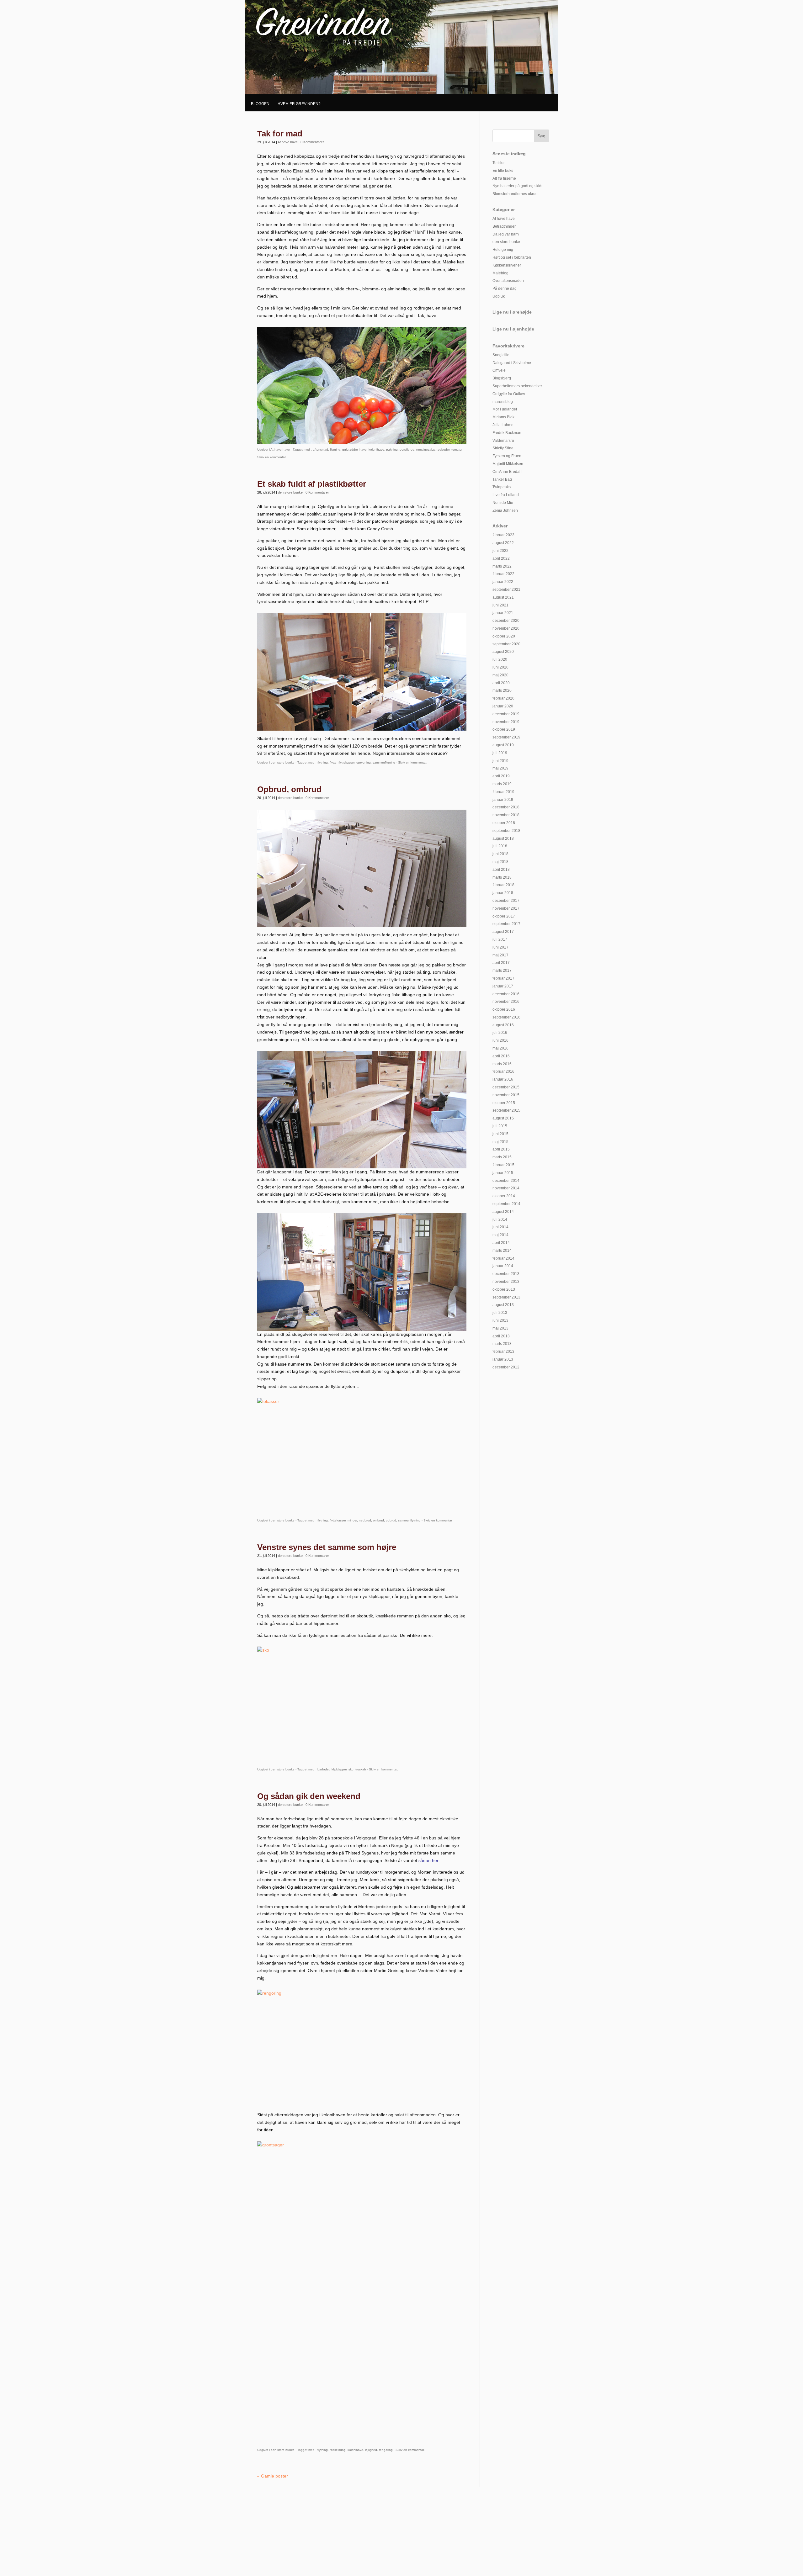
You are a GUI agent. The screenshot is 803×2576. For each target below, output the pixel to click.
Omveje (499, 370)
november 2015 (506, 1095)
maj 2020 (500, 675)
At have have (288, 142)
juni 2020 (500, 667)
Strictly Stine (503, 448)
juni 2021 (500, 605)
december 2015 (506, 1087)
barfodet (324, 1769)
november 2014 (506, 1188)
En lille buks (503, 171)
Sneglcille (501, 355)
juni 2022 (500, 551)
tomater (457, 450)
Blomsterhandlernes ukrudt (516, 194)
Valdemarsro (503, 441)
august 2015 (503, 1118)
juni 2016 (500, 1040)
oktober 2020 (504, 636)
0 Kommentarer (312, 142)
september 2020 (506, 644)
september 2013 (506, 1297)
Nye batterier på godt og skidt (517, 186)
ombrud (378, 1520)
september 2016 (506, 1017)
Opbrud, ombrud (289, 789)
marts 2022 (502, 566)
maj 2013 (500, 1328)
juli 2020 (500, 659)
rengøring (386, 2450)
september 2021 (506, 590)
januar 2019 (503, 800)
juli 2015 (500, 1126)
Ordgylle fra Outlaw (509, 394)
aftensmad (320, 450)
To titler (499, 163)
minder (352, 1520)
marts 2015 (502, 1157)
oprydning (364, 762)
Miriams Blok (503, 417)
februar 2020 (503, 698)
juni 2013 (500, 1320)
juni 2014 (500, 1227)
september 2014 (506, 1204)
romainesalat (425, 450)
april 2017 (501, 963)
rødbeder (443, 450)
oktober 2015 (504, 1103)
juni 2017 (500, 947)
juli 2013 (500, 1313)
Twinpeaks (502, 487)
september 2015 (506, 1110)
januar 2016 (503, 1079)
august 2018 (503, 838)
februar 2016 (503, 1071)
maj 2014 (500, 1235)
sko (351, 1769)
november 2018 (506, 815)
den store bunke (290, 492)
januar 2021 (503, 613)
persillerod (407, 450)
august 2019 (503, 745)
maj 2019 (500, 768)
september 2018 (506, 831)
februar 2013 (503, 1351)
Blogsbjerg (502, 378)
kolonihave (376, 450)
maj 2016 (500, 1048)
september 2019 (506, 737)
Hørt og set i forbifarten (512, 257)
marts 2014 (502, 1251)
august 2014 (503, 1212)
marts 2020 (502, 690)
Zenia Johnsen (505, 510)
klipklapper (339, 1769)
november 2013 (506, 1282)
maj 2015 (500, 1142)
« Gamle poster (273, 2476)
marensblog (503, 402)
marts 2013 (502, 1344)
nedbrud (365, 1520)
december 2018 (506, 807)
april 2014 (501, 1243)
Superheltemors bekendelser (517, 386)
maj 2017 (500, 955)
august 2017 (503, 932)
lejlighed (371, 2450)
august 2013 (503, 1305)
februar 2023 (503, 535)
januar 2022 (503, 582)
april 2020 (501, 683)
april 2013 (501, 1336)
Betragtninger (504, 226)
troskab (361, 1769)
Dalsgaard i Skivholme (512, 363)
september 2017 (506, 924)
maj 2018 (500, 862)
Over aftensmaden (508, 281)
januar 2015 (503, 1173)
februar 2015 (503, 1165)
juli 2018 (500, 846)
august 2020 (503, 652)
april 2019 (501, 776)
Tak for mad (280, 134)
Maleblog (500, 273)
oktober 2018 (504, 823)
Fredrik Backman (507, 433)
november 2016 (506, 1002)
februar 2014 (503, 1258)
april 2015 (501, 1149)
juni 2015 (500, 1134)
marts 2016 (502, 1064)
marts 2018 (502, 877)
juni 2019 (500, 761)
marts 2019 (502, 784)
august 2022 (503, 543)
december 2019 (506, 714)
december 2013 (506, 1274)
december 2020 (506, 621)
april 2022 (501, 558)
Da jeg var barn (506, 234)
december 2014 (506, 1181)
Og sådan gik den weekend (309, 1796)
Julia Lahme (503, 425)
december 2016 (506, 994)
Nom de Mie (503, 503)
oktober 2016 (504, 1009)
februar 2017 (503, 978)
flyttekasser (346, 762)
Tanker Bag (502, 479)
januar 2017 (503, 986)
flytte (333, 762)
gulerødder (350, 450)
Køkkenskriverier (507, 265)
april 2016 (501, 1056)
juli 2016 (500, 1033)
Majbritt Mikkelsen (508, 464)
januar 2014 (503, 1266)
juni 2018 (500, 854)
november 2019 (506, 722)
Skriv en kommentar (271, 457)
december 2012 (506, 1367)
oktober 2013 (504, 1289)
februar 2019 (503, 792)
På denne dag (505, 288)
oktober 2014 (504, 1196)
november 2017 (506, 908)
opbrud (391, 1520)
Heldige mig (503, 250)
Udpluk (499, 296)
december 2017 (506, 901)
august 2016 (503, 1025)
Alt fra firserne (504, 178)
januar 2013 (503, 1359)
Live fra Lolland (506, 495)
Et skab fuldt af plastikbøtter (312, 484)
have (363, 450)
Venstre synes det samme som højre (327, 1547)
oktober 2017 (504, 916)
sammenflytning (384, 762)
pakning (392, 450)
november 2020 (506, 628)
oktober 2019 (504, 729)
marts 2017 (502, 971)
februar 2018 (503, 885)
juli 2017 (500, 939)
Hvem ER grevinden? (299, 104)
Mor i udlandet (505, 409)
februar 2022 (503, 574)
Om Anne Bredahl (508, 472)
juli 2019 (500, 753)
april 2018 (501, 870)
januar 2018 (503, 893)
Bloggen (260, 104)
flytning (335, 450)
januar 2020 (503, 706)
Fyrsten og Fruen (507, 456)
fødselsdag (338, 2450)
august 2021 (503, 597)
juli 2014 (500, 1219)
